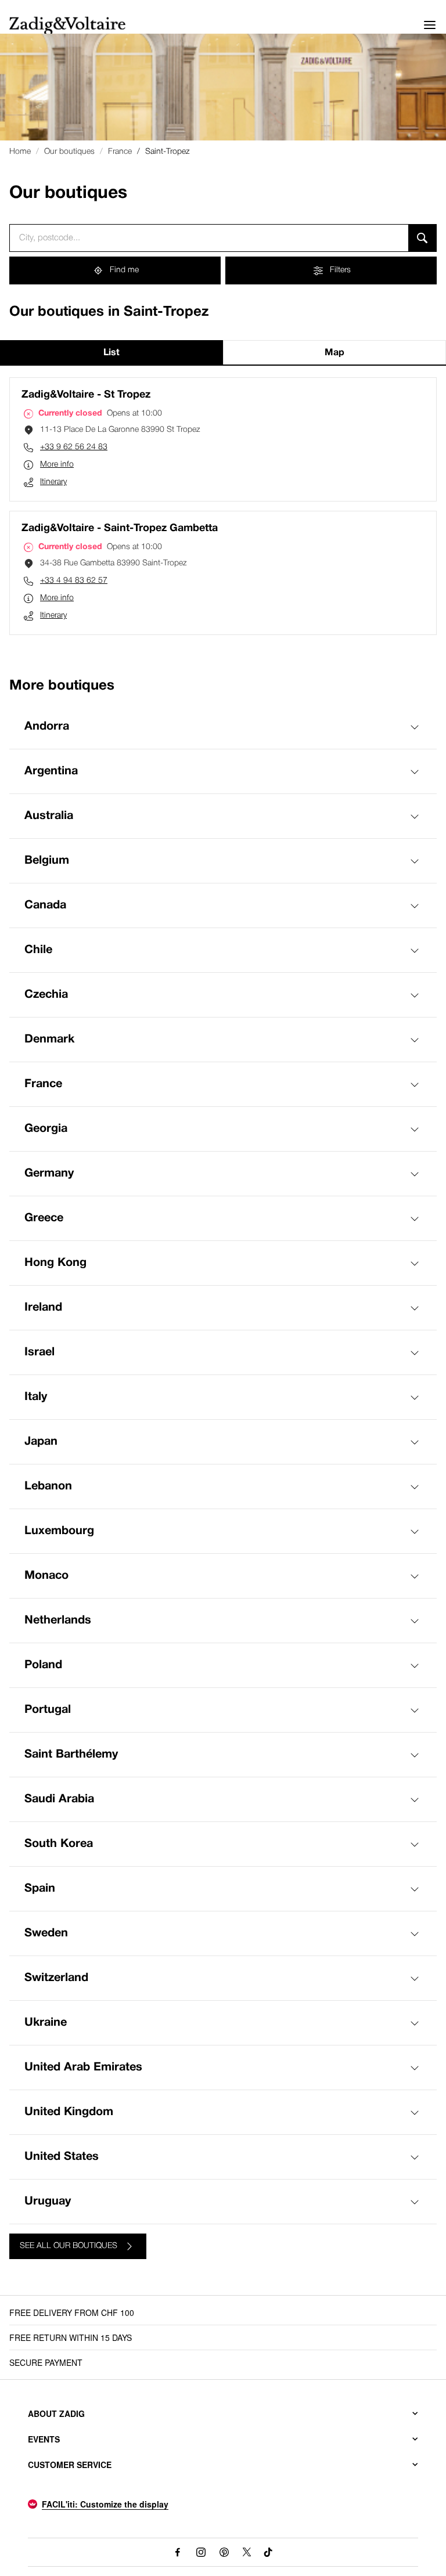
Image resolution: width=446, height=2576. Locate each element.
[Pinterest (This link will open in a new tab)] (224, 2552)
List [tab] (111, 353)
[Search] (422, 238)
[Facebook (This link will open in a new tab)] (178, 2552)
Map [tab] (334, 353)
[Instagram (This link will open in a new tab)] (201, 2552)
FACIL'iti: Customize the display (105, 2504)
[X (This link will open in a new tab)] (247, 2552)
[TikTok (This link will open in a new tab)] (269, 2552)
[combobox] (209, 238)
